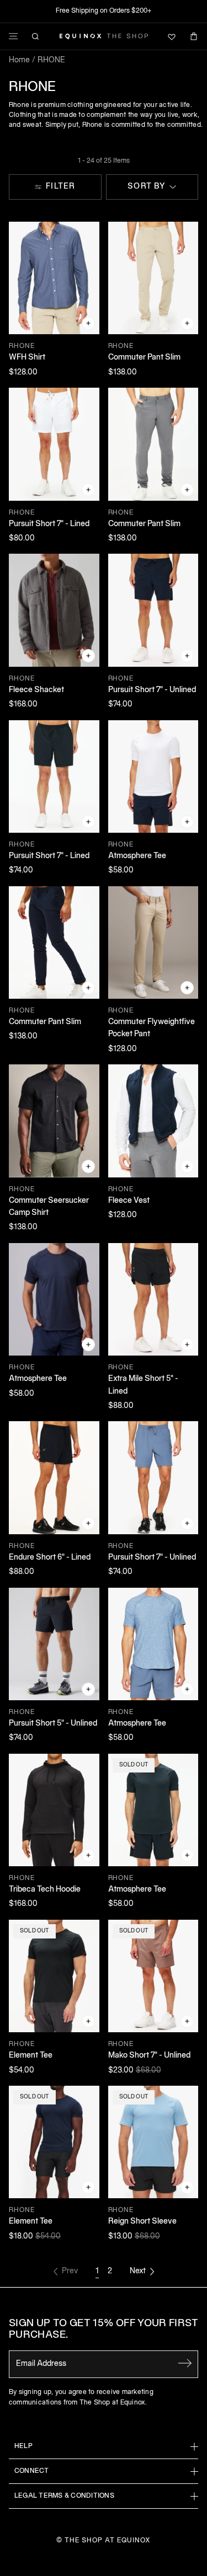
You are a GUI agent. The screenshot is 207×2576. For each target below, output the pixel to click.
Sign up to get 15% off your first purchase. (104, 2330)
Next (138, 2271)
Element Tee (31, 2056)
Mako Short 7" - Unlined (149, 2056)
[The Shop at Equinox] (104, 36)
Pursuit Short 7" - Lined (49, 524)
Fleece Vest (129, 1201)
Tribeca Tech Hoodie (45, 1890)
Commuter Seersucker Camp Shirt (49, 1207)
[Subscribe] (185, 2363)
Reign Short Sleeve (142, 2222)
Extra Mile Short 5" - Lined (143, 1385)
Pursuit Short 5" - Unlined (53, 1724)
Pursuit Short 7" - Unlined (152, 690)
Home (19, 60)
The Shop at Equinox (107, 2540)
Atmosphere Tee (137, 856)
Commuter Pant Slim (144, 358)
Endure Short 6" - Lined (50, 1558)
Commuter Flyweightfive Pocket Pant (152, 1028)
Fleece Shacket (36, 690)
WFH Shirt (27, 358)
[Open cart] (194, 36)
